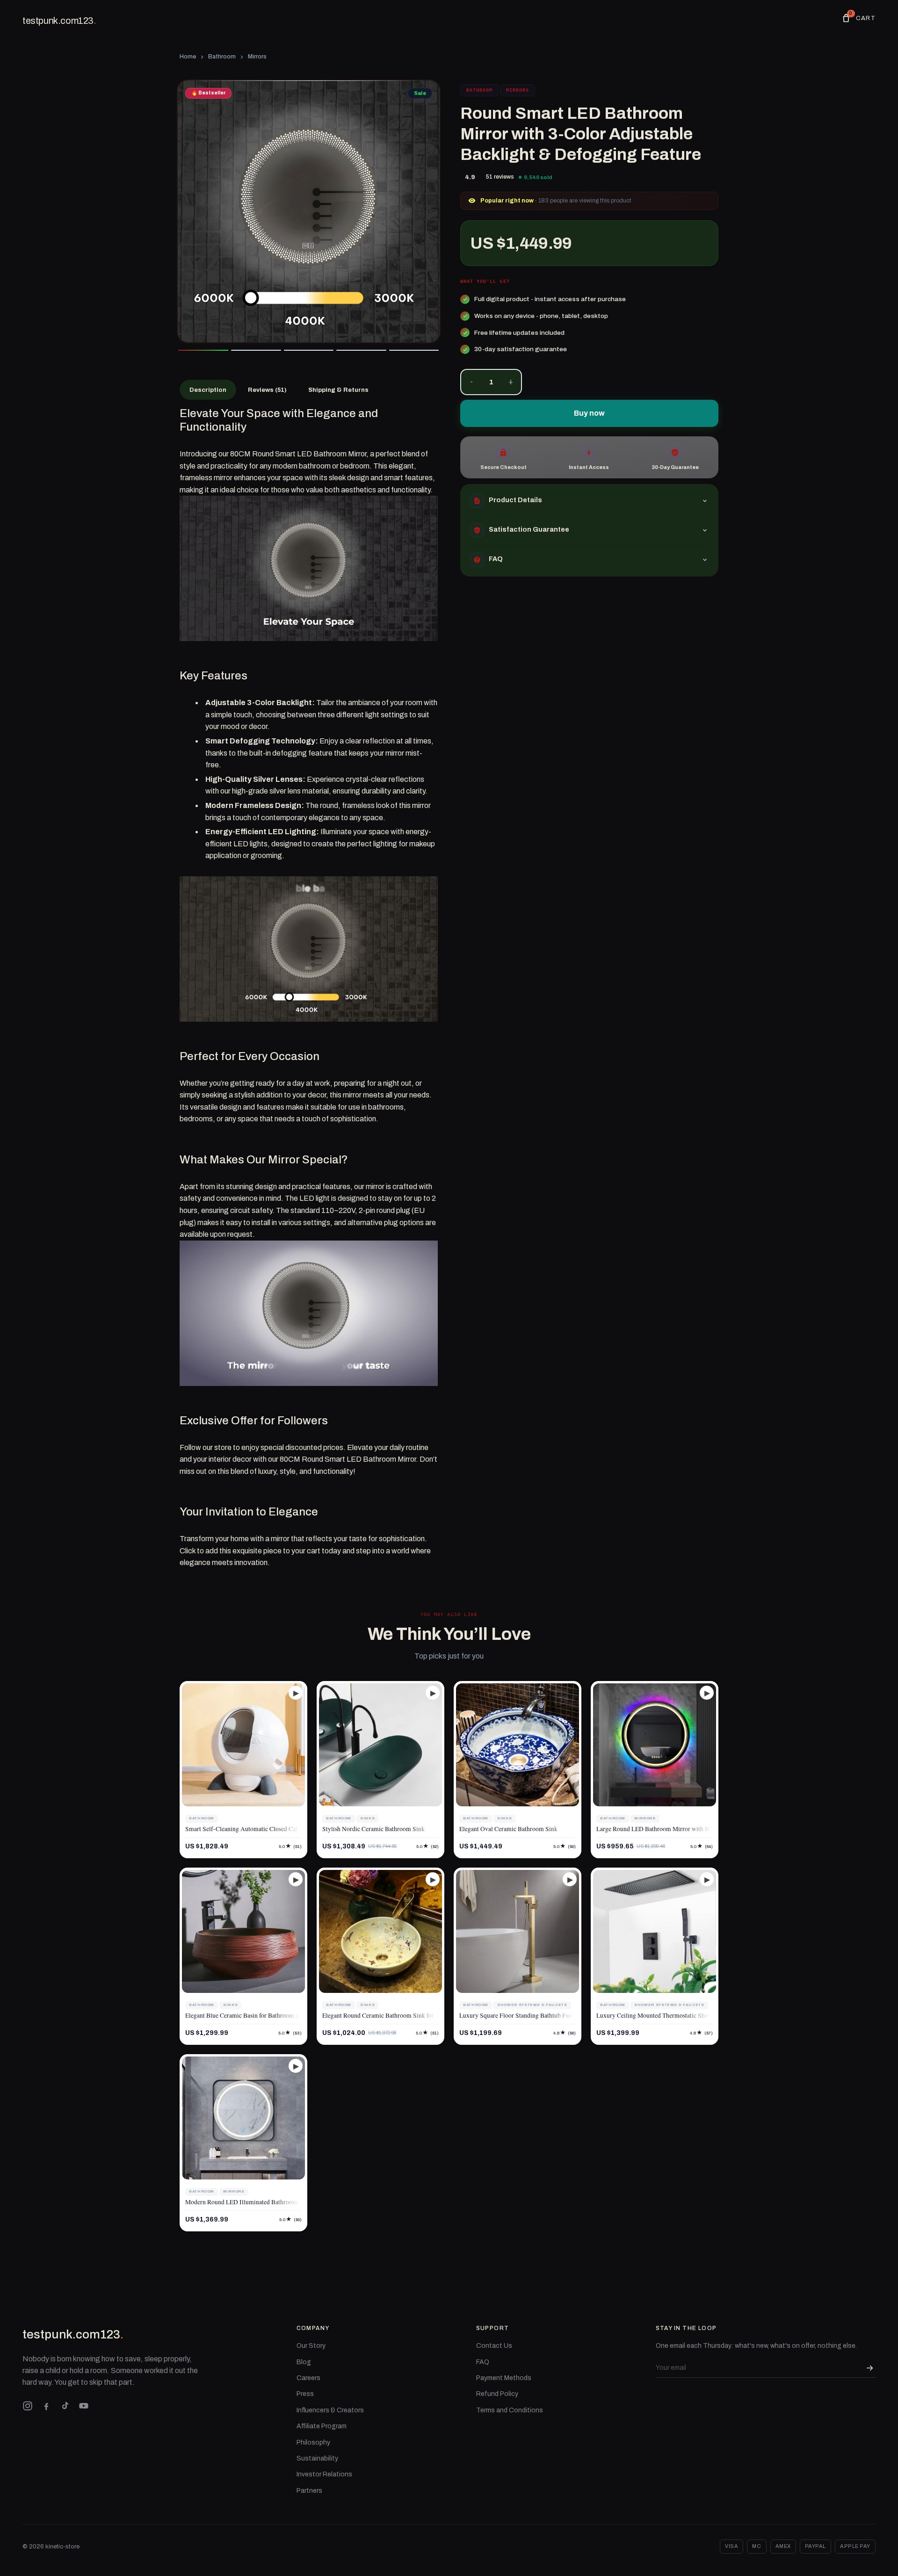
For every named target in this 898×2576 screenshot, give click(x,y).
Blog (304, 2362)
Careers (308, 2378)
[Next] (426, 211)
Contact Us (494, 2346)
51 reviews (500, 177)
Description (208, 390)
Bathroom (222, 57)
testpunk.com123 (59, 21)
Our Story (311, 2346)
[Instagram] (28, 2406)
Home (188, 57)
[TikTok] (65, 2406)
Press (305, 2394)
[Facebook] (46, 2406)
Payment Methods (504, 2378)
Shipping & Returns (338, 390)
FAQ (483, 2362)
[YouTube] (84, 2406)
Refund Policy (497, 2394)
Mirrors (257, 57)
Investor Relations (324, 2474)
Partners (309, 2491)
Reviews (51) (267, 390)
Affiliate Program (322, 2426)
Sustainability (317, 2458)
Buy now (589, 413)
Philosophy (313, 2443)
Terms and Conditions (510, 2410)
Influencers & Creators (330, 2410)
